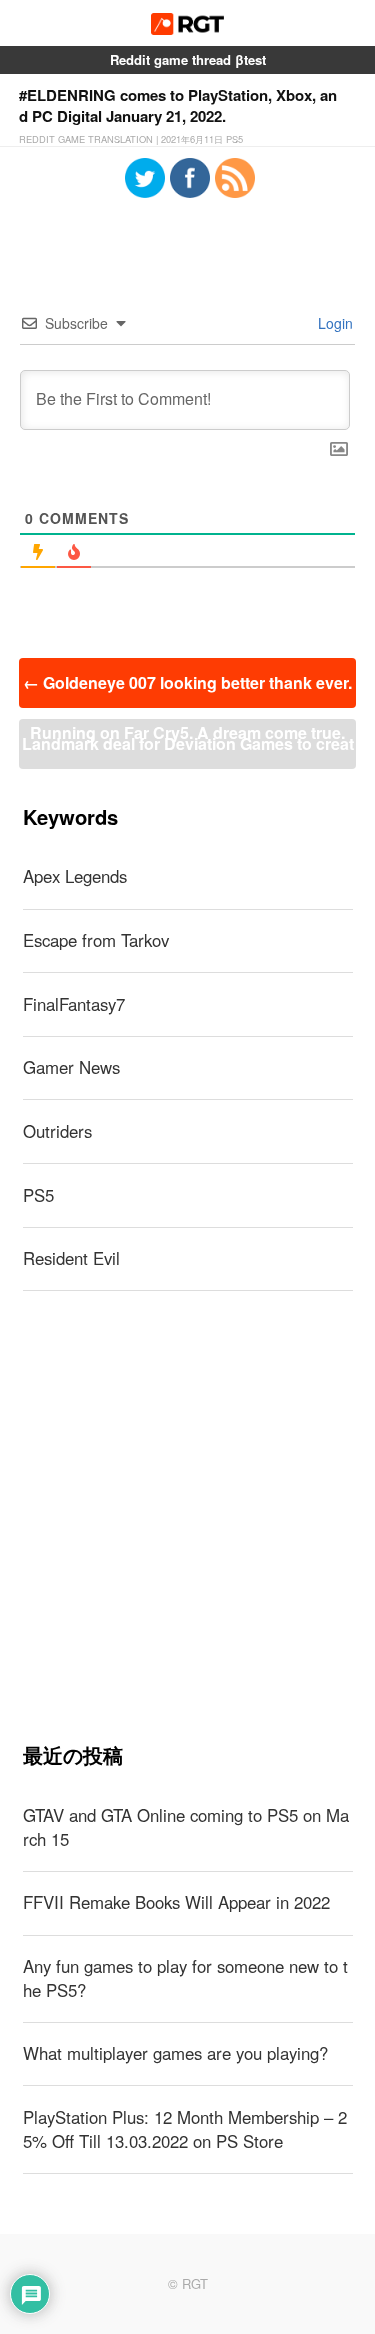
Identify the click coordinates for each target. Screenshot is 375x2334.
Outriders (57, 1131)
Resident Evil (71, 1258)
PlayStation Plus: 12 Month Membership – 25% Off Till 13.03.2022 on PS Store (185, 2129)
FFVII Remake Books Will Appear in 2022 (176, 1902)
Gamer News (71, 1067)
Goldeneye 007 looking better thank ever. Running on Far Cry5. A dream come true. (187, 689)
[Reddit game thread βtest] (187, 28)
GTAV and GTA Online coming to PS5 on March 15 (186, 1827)
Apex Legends (75, 876)
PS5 (38, 1195)
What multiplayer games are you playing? (175, 2053)
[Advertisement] (187, 1516)
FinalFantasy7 (74, 1004)
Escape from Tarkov (96, 940)
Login (333, 323)
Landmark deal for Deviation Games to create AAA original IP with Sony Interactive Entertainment (188, 750)
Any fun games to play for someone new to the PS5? (185, 1978)
